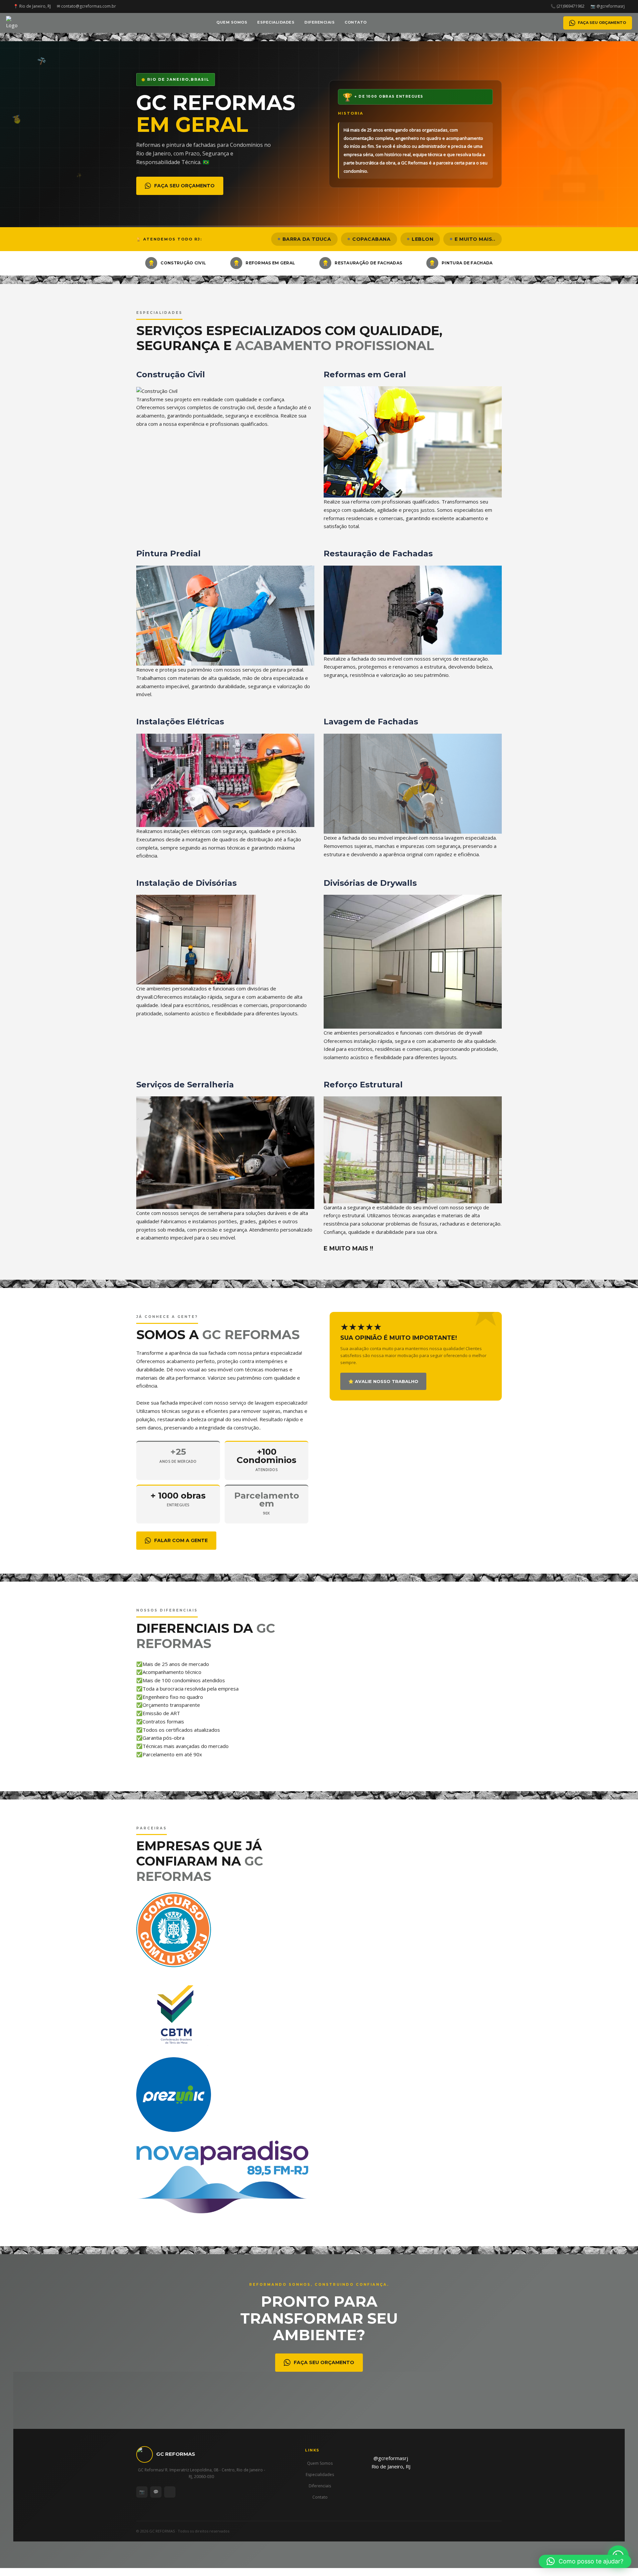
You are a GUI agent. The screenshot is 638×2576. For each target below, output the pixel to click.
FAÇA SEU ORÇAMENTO (602, 23)
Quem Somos (232, 22)
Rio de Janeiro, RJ (391, 2466)
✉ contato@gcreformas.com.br (86, 6)
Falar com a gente (181, 1540)
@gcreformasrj (391, 2458)
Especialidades (276, 22)
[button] (585, 2561)
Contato (356, 22)
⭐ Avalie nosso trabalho (383, 1381)
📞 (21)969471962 (568, 6)
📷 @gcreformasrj (608, 6)
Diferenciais (319, 22)
